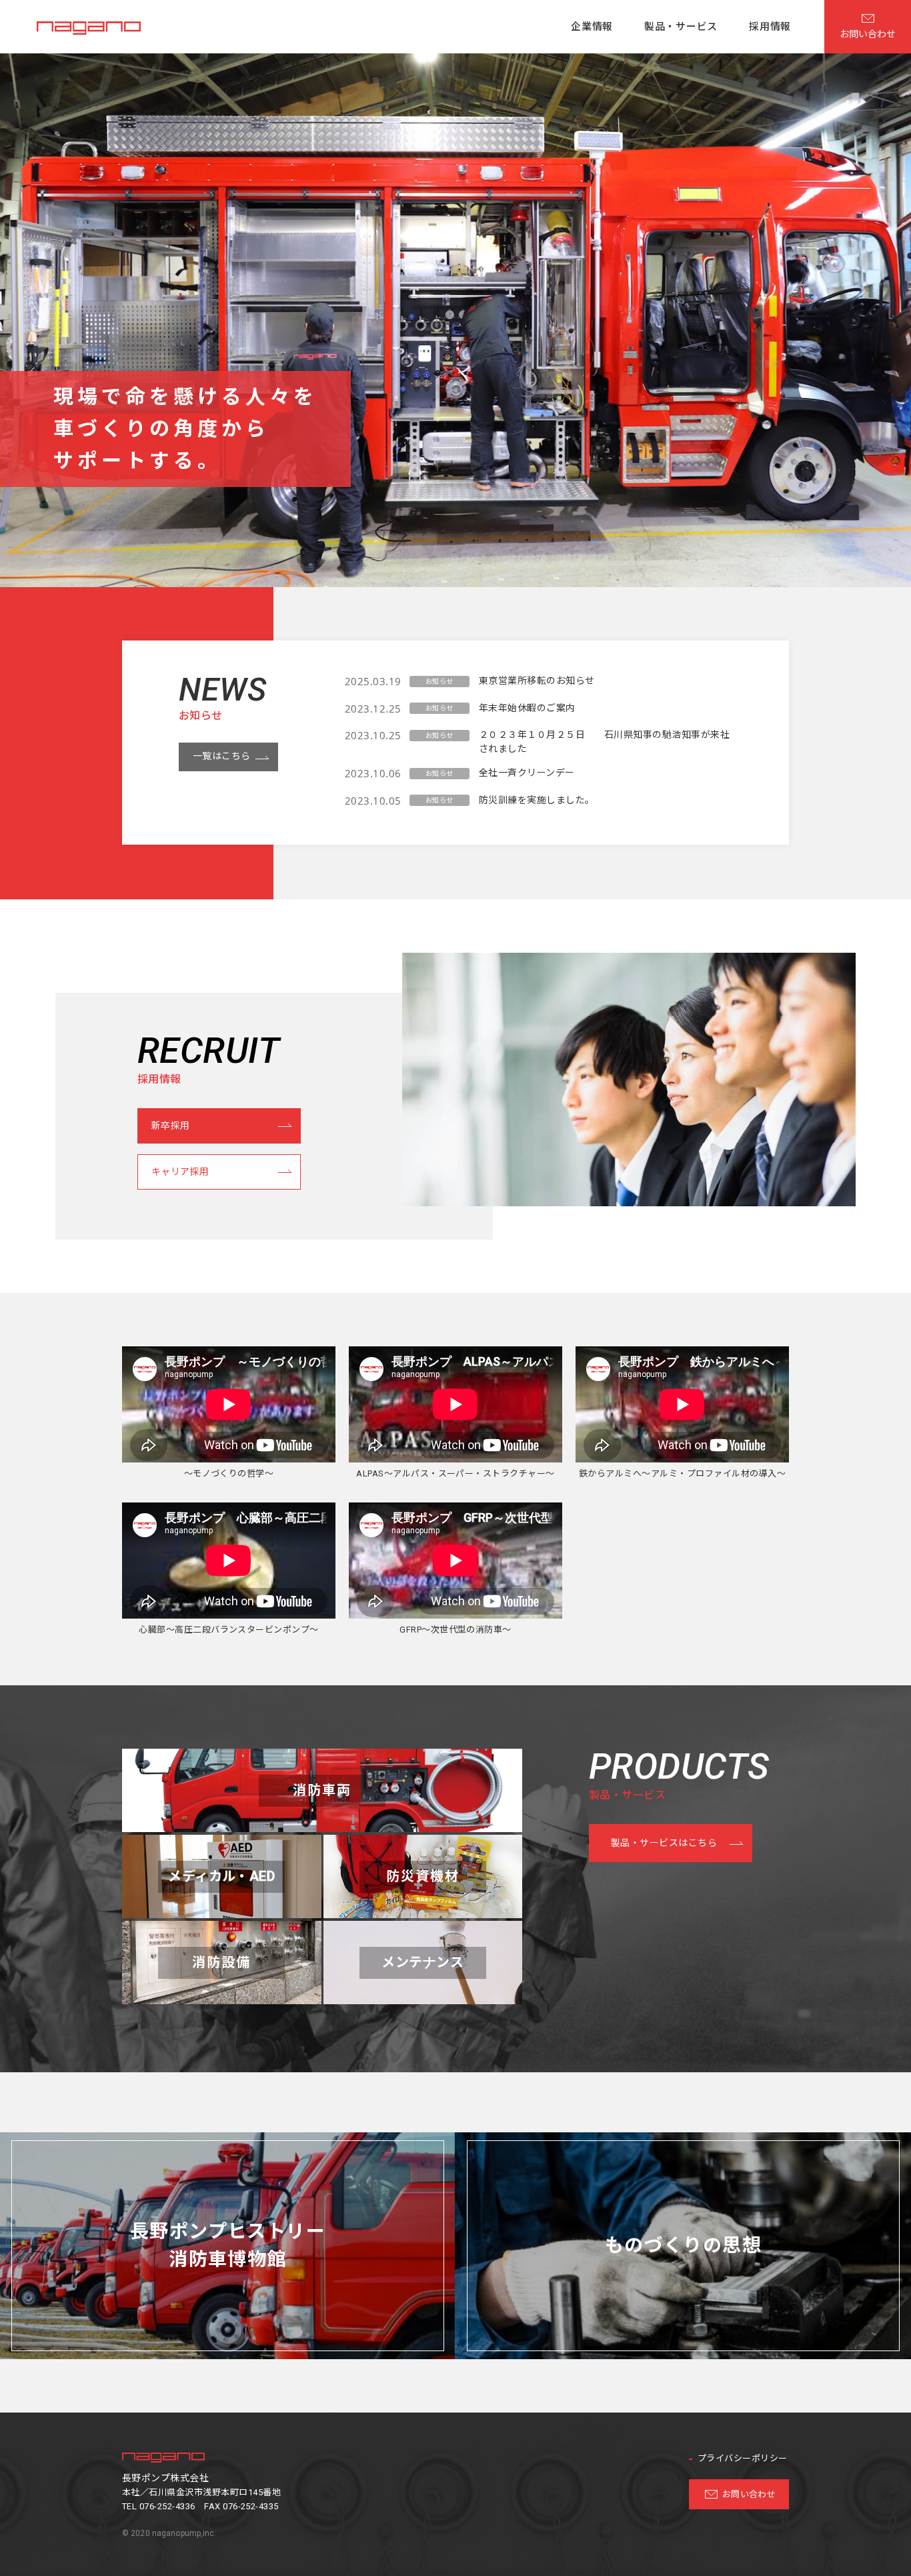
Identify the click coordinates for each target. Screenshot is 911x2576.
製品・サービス (681, 27)
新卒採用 (171, 1126)
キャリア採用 (180, 1172)
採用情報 (770, 27)
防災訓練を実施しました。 (537, 800)
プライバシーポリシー (743, 2458)
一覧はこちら (222, 756)
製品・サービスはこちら (664, 1843)
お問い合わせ (749, 2494)
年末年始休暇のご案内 (527, 708)
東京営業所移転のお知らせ (537, 681)
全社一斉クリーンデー (527, 773)
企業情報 (592, 27)
